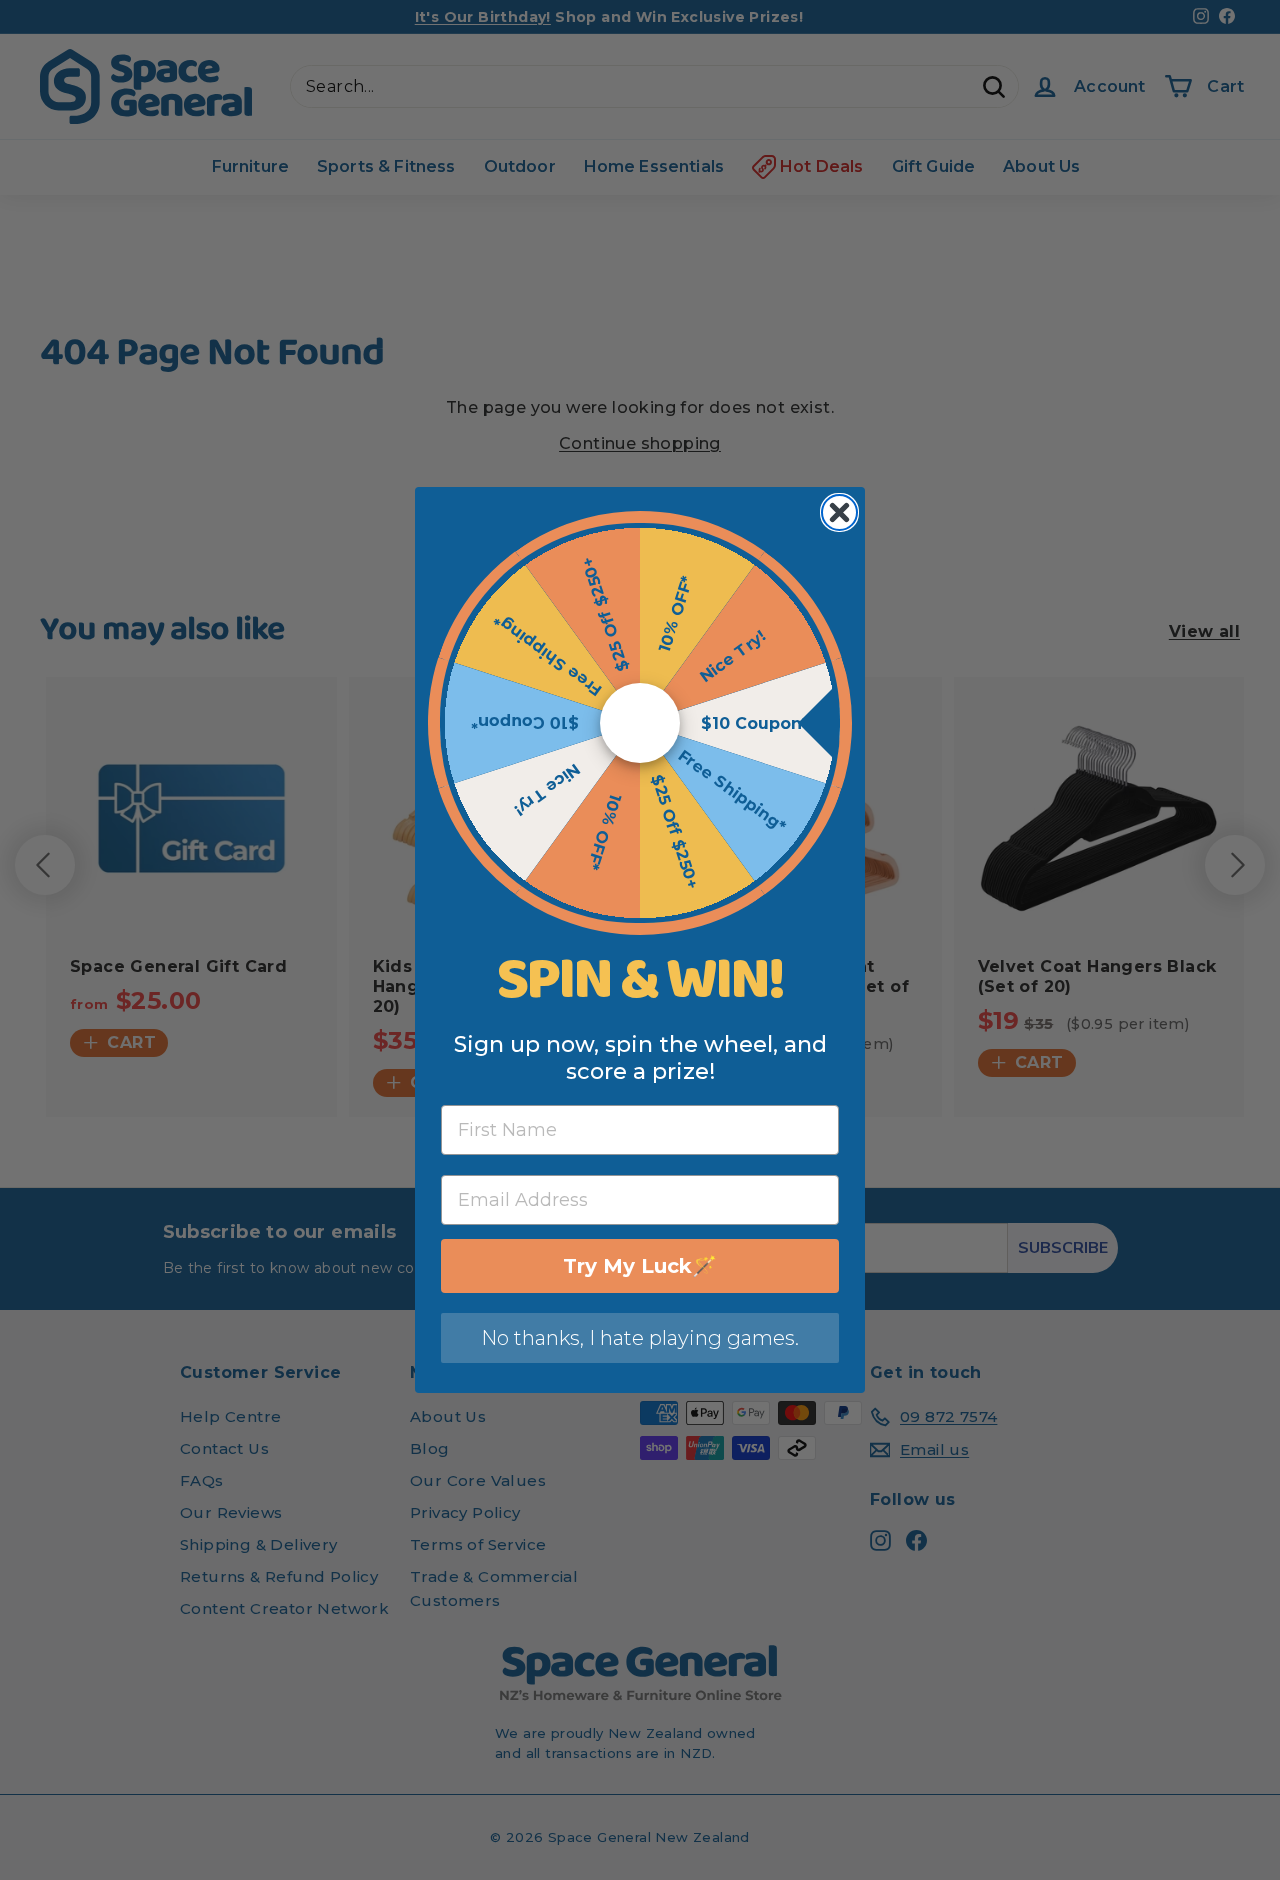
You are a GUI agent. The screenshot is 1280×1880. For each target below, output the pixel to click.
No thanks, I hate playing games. (640, 1338)
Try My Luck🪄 (640, 1266)
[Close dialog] (839, 512)
